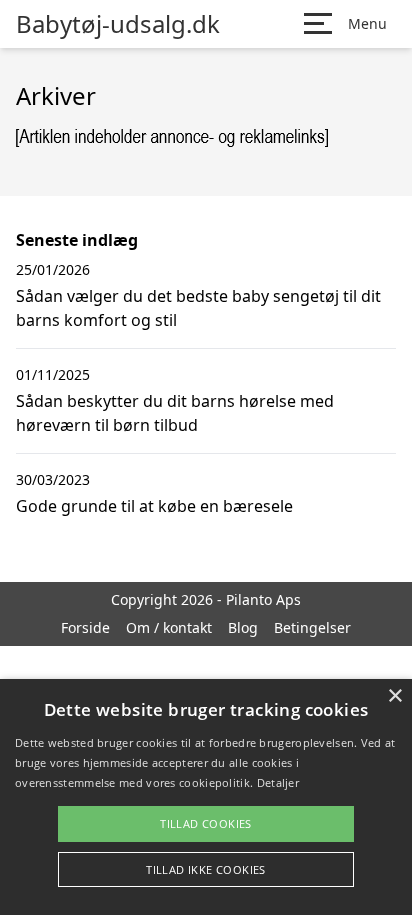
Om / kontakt (169, 627)
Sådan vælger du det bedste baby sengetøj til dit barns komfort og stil (198, 308)
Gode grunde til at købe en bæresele (154, 506)
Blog (243, 627)
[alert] (206, 797)
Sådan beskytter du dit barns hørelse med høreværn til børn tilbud (175, 413)
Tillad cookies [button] (206, 823)
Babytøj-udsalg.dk (118, 24)
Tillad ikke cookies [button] (206, 869)
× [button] (394, 696)
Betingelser (312, 627)
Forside (85, 627)
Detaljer (278, 782)
